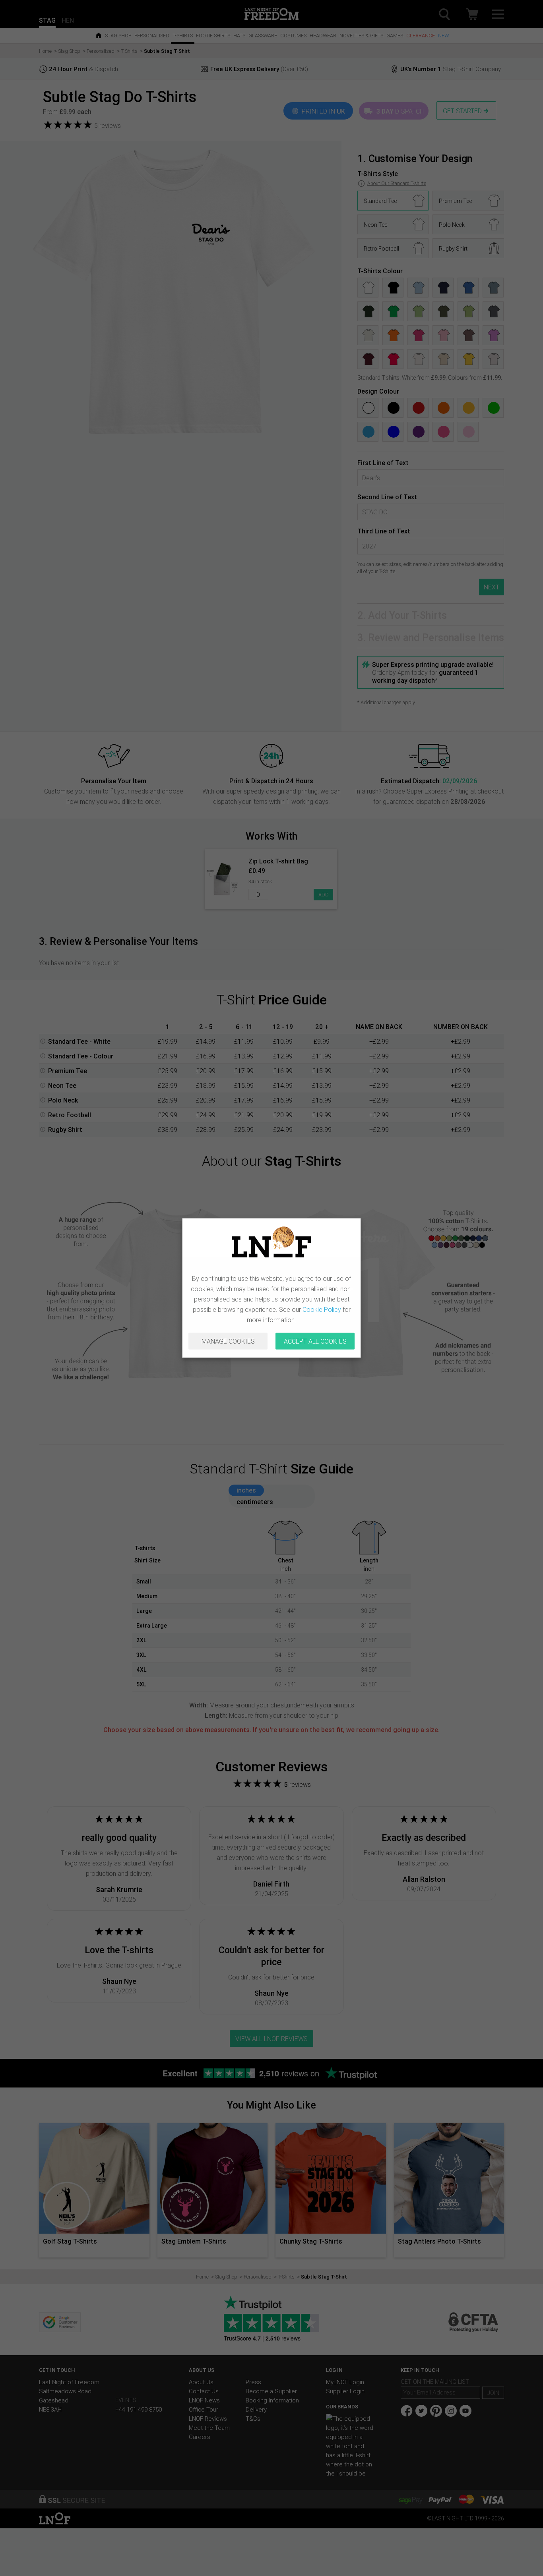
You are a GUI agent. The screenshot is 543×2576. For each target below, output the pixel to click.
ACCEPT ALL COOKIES (315, 1341)
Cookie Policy (322, 1309)
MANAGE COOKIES (228, 1341)
